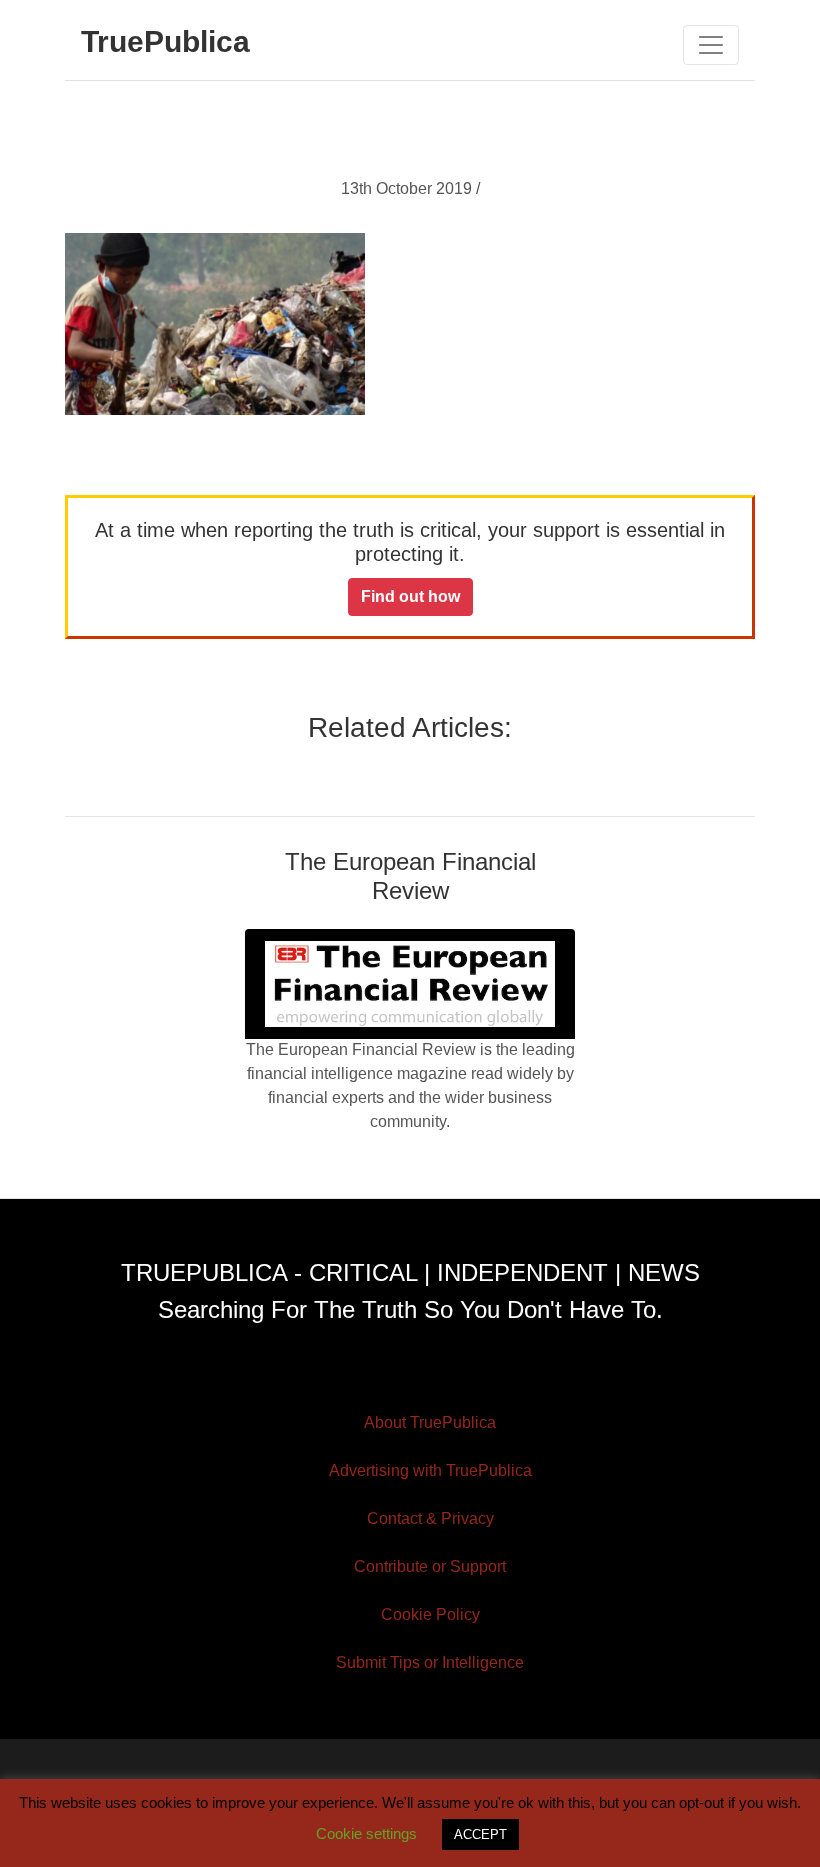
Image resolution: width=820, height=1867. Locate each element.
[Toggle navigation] (711, 45)
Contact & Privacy (430, 1518)
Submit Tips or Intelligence (430, 1662)
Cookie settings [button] (366, 1833)
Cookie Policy (430, 1614)
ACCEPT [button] (480, 1834)
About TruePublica (430, 1422)
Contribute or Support (430, 1566)
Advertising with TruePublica (430, 1470)
